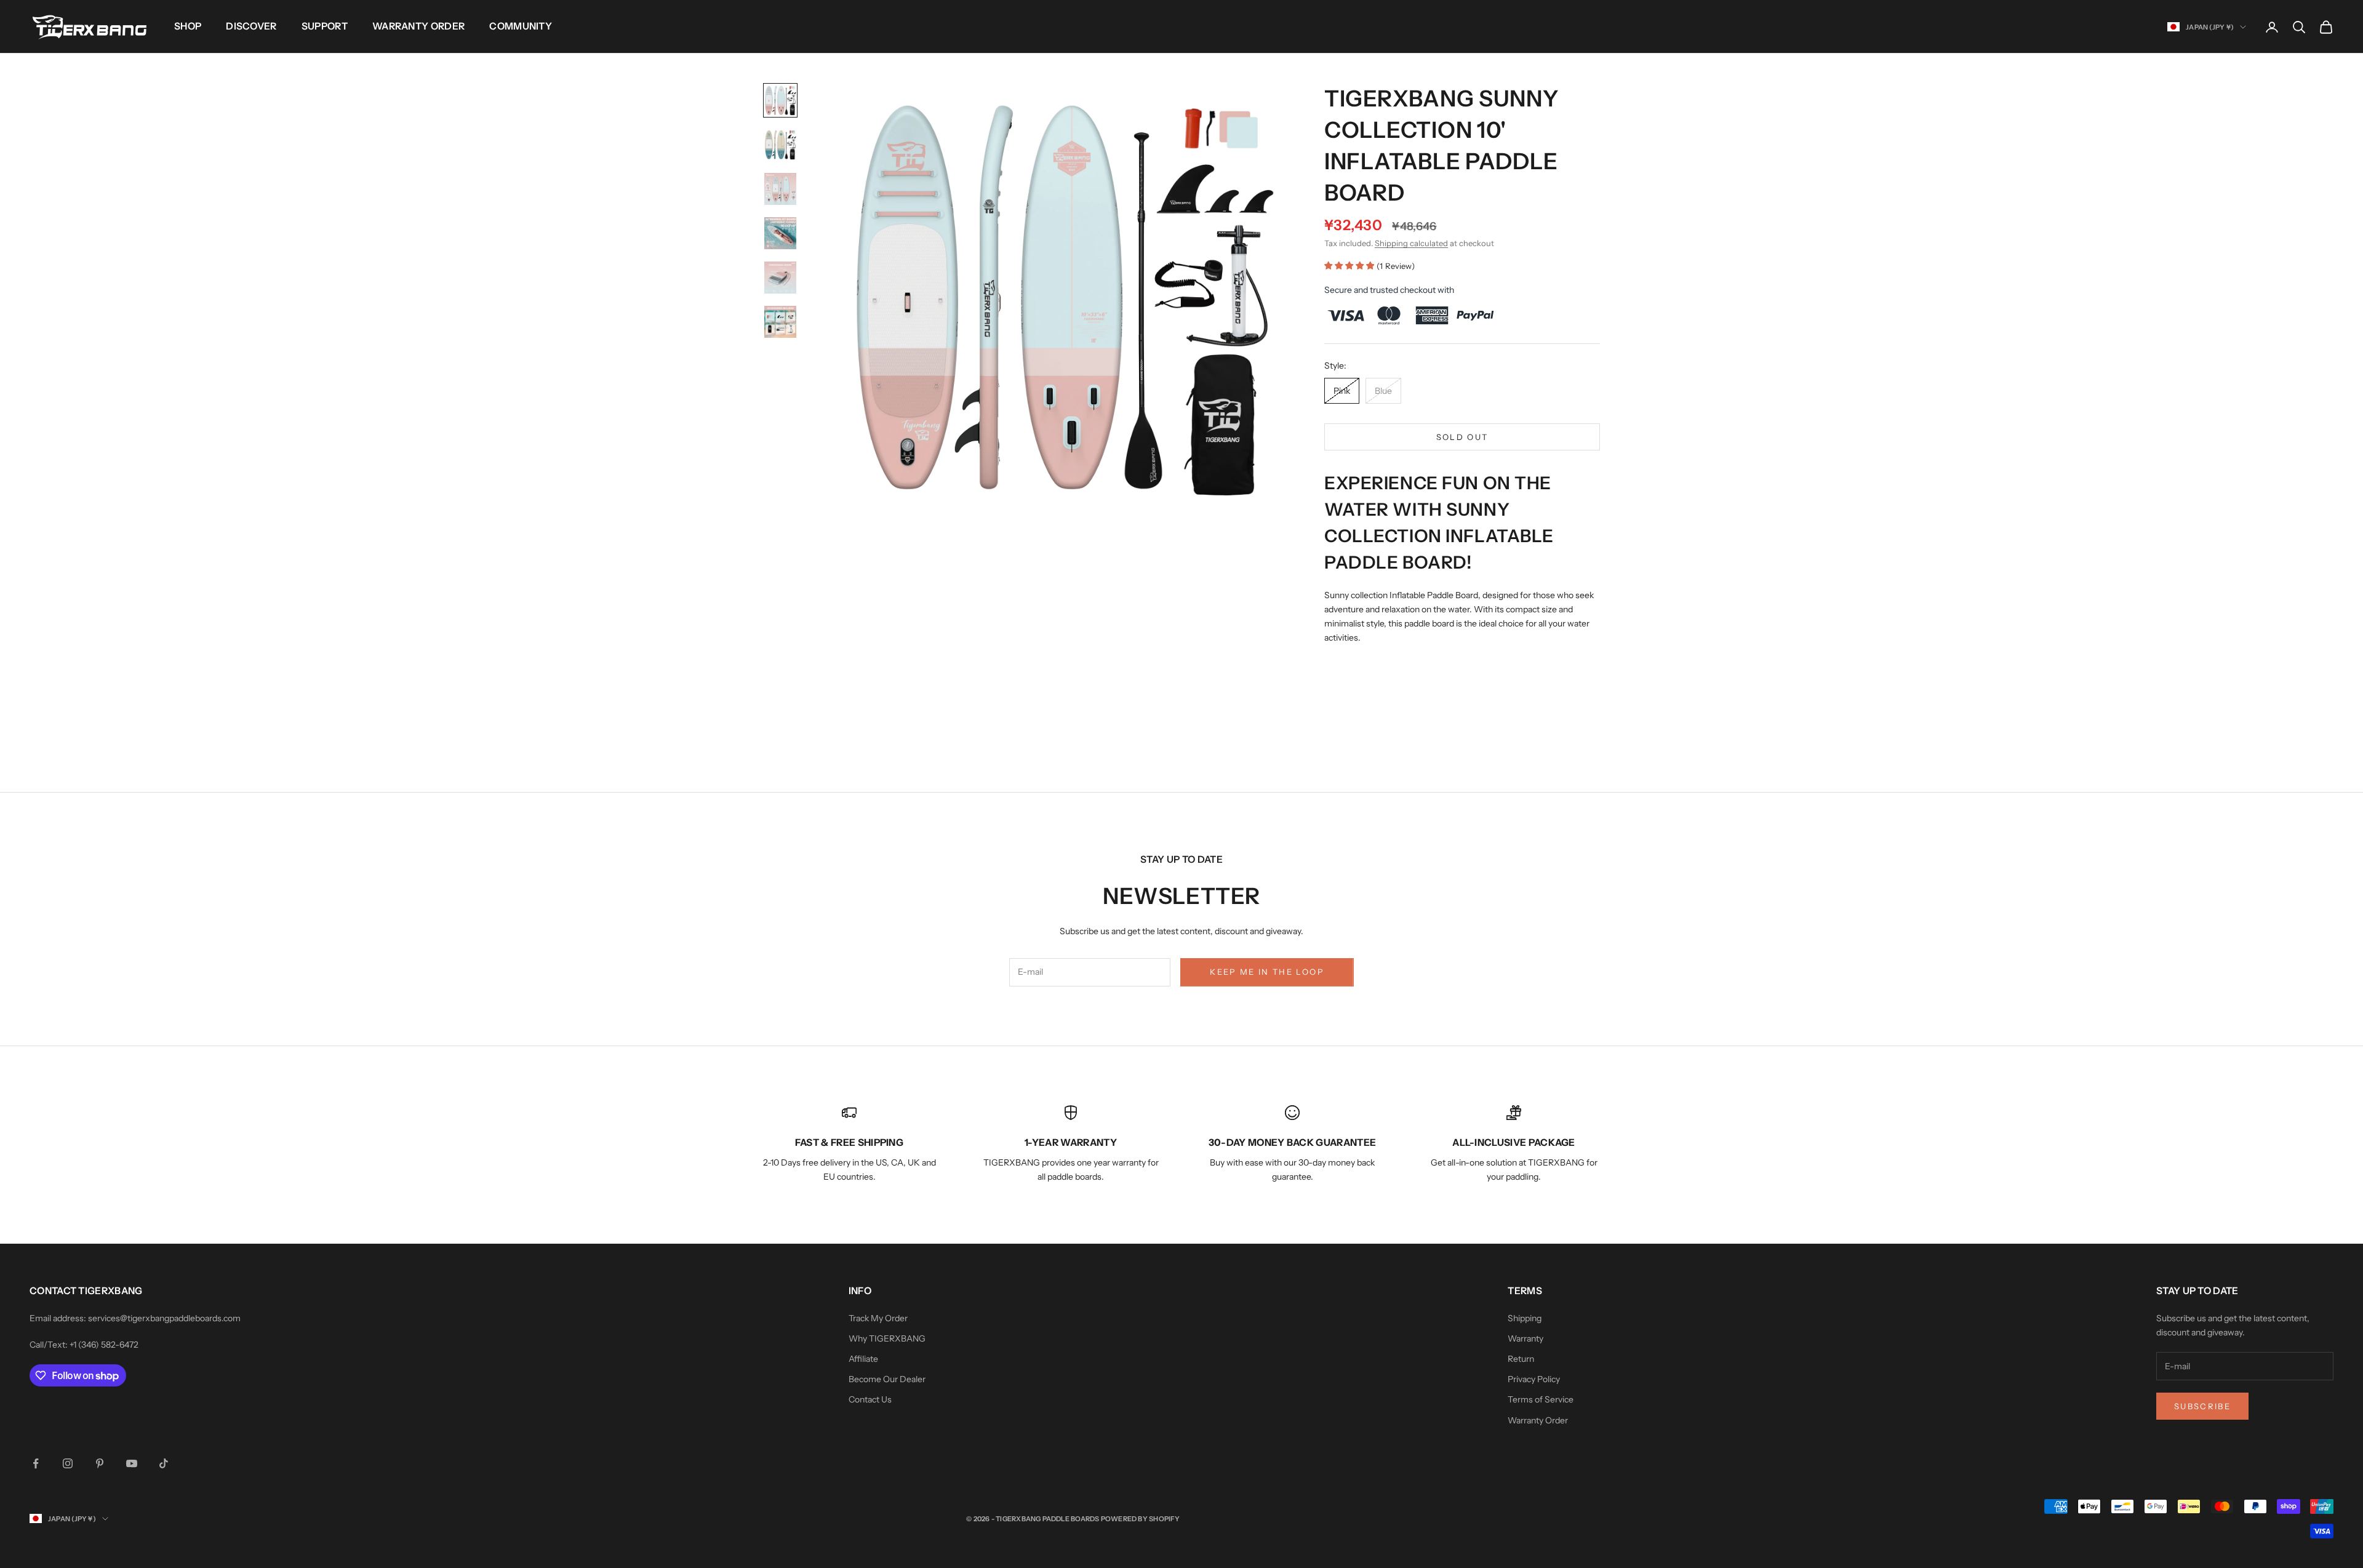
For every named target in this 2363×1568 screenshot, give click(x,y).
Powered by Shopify (1141, 1519)
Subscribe (2202, 1406)
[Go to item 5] (780, 278)
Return (1521, 1359)
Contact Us (870, 1399)
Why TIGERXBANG (887, 1338)
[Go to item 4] (780, 233)
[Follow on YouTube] (132, 1463)
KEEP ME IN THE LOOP (1267, 972)
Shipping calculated (1411, 243)
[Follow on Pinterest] (100, 1463)
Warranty (1525, 1338)
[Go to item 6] (780, 322)
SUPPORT (325, 26)
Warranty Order (418, 26)
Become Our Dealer (887, 1379)
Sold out (1462, 437)
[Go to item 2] (780, 145)
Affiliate (863, 1359)
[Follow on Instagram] (68, 1463)
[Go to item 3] (780, 189)
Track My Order (878, 1318)
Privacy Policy (1534, 1379)
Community (521, 26)
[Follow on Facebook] (36, 1463)
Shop (188, 26)
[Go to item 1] (780, 100)
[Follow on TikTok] (164, 1463)
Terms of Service (1541, 1399)
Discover (251, 26)
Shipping (1525, 1318)
